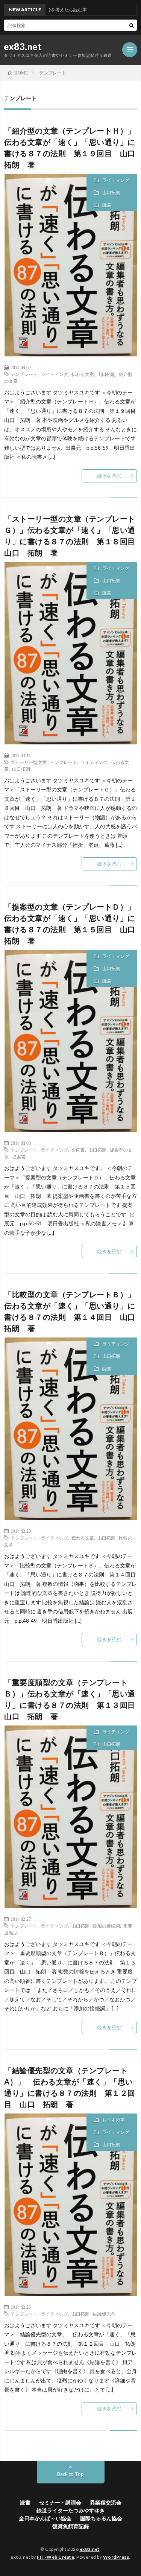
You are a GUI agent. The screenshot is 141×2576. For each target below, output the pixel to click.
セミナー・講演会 (60, 2502)
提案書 (19, 1156)
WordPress (116, 2557)
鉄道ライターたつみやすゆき (71, 2510)
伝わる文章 (83, 374)
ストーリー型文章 (29, 762)
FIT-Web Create (55, 2557)
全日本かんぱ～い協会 (45, 2518)
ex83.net (23, 47)
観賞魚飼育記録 (71, 2526)
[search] (132, 25)
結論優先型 (104, 2314)
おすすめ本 (114, 2120)
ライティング (116, 180)
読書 (107, 205)
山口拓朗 (111, 192)
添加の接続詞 (106, 1926)
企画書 (78, 1150)
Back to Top (70, 2474)
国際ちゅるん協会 (101, 2518)
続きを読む (109, 476)
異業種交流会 (106, 2502)
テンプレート (24, 374)
